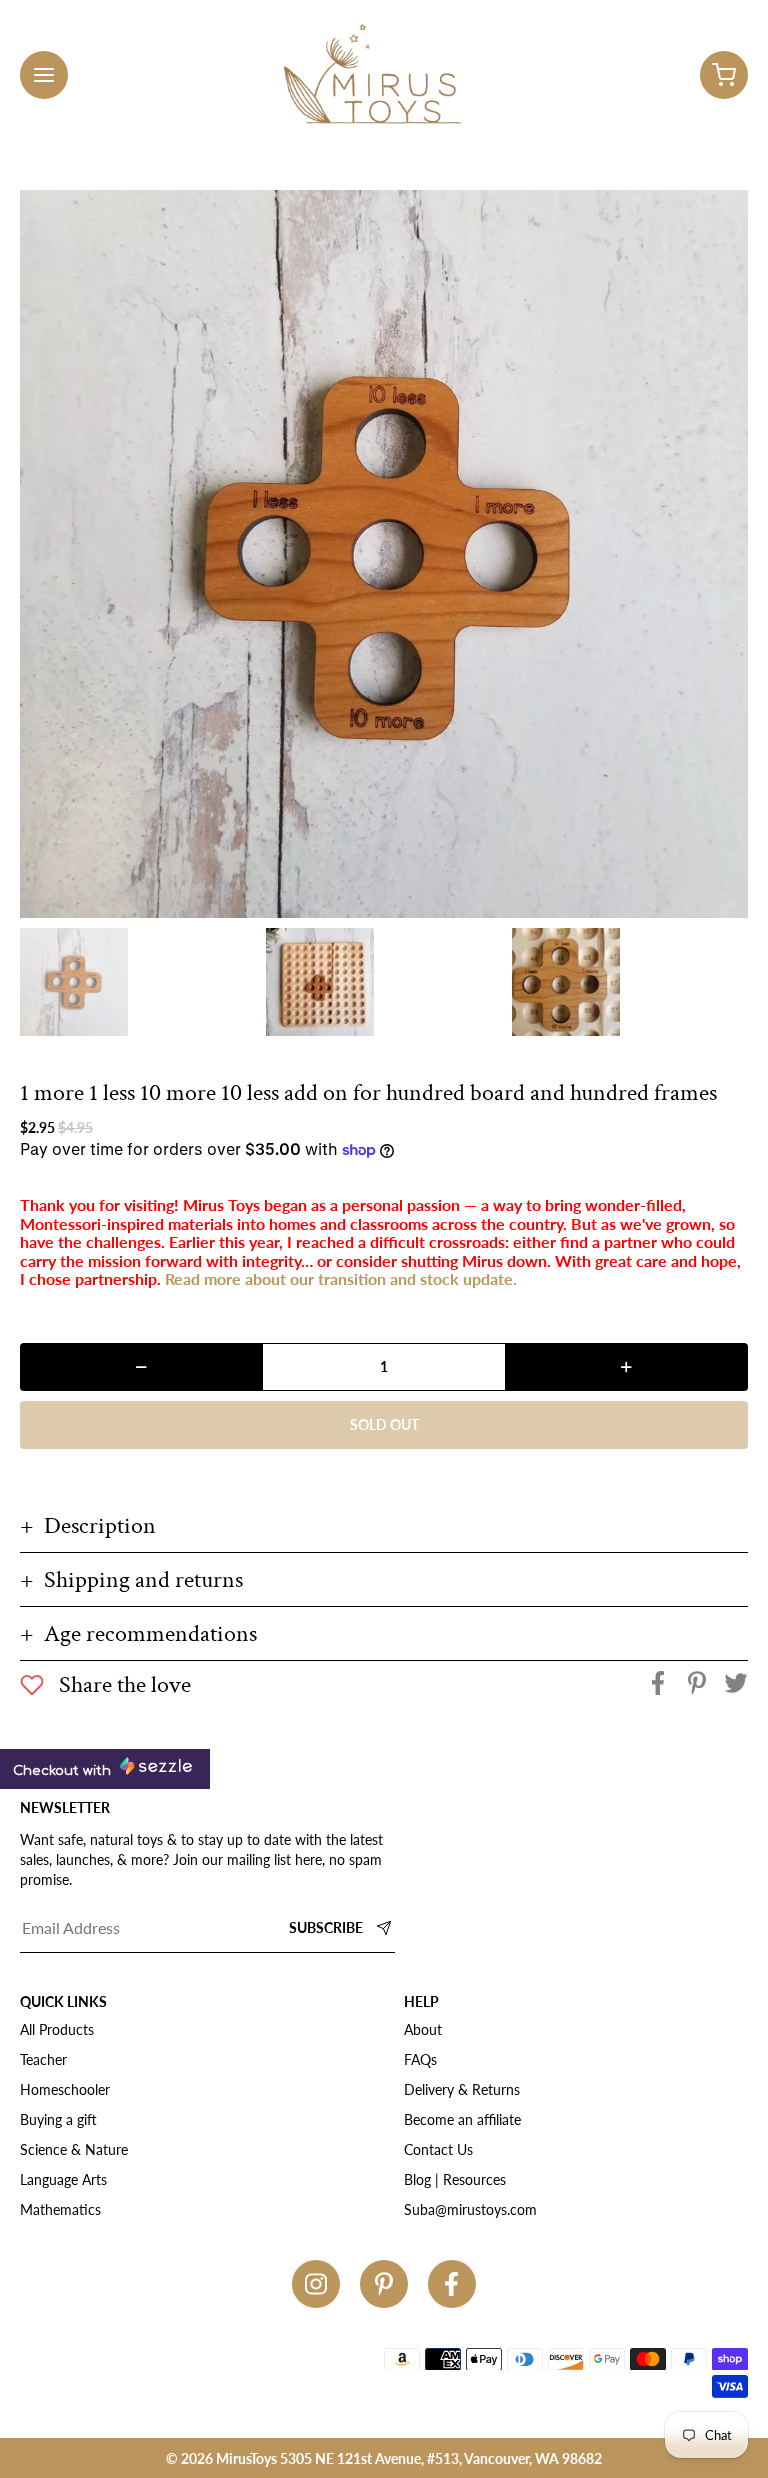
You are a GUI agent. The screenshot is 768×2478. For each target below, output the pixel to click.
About (423, 2029)
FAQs (420, 2059)
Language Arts (63, 2179)
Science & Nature (74, 2149)
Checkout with (64, 1771)
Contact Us (438, 2149)
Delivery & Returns (462, 2089)
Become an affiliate (462, 2119)
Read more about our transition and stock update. (341, 1278)
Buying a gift (58, 2119)
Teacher (43, 2059)
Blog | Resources (455, 2179)
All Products (57, 2029)
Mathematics (60, 2209)
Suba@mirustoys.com (470, 2209)
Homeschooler (65, 2089)
